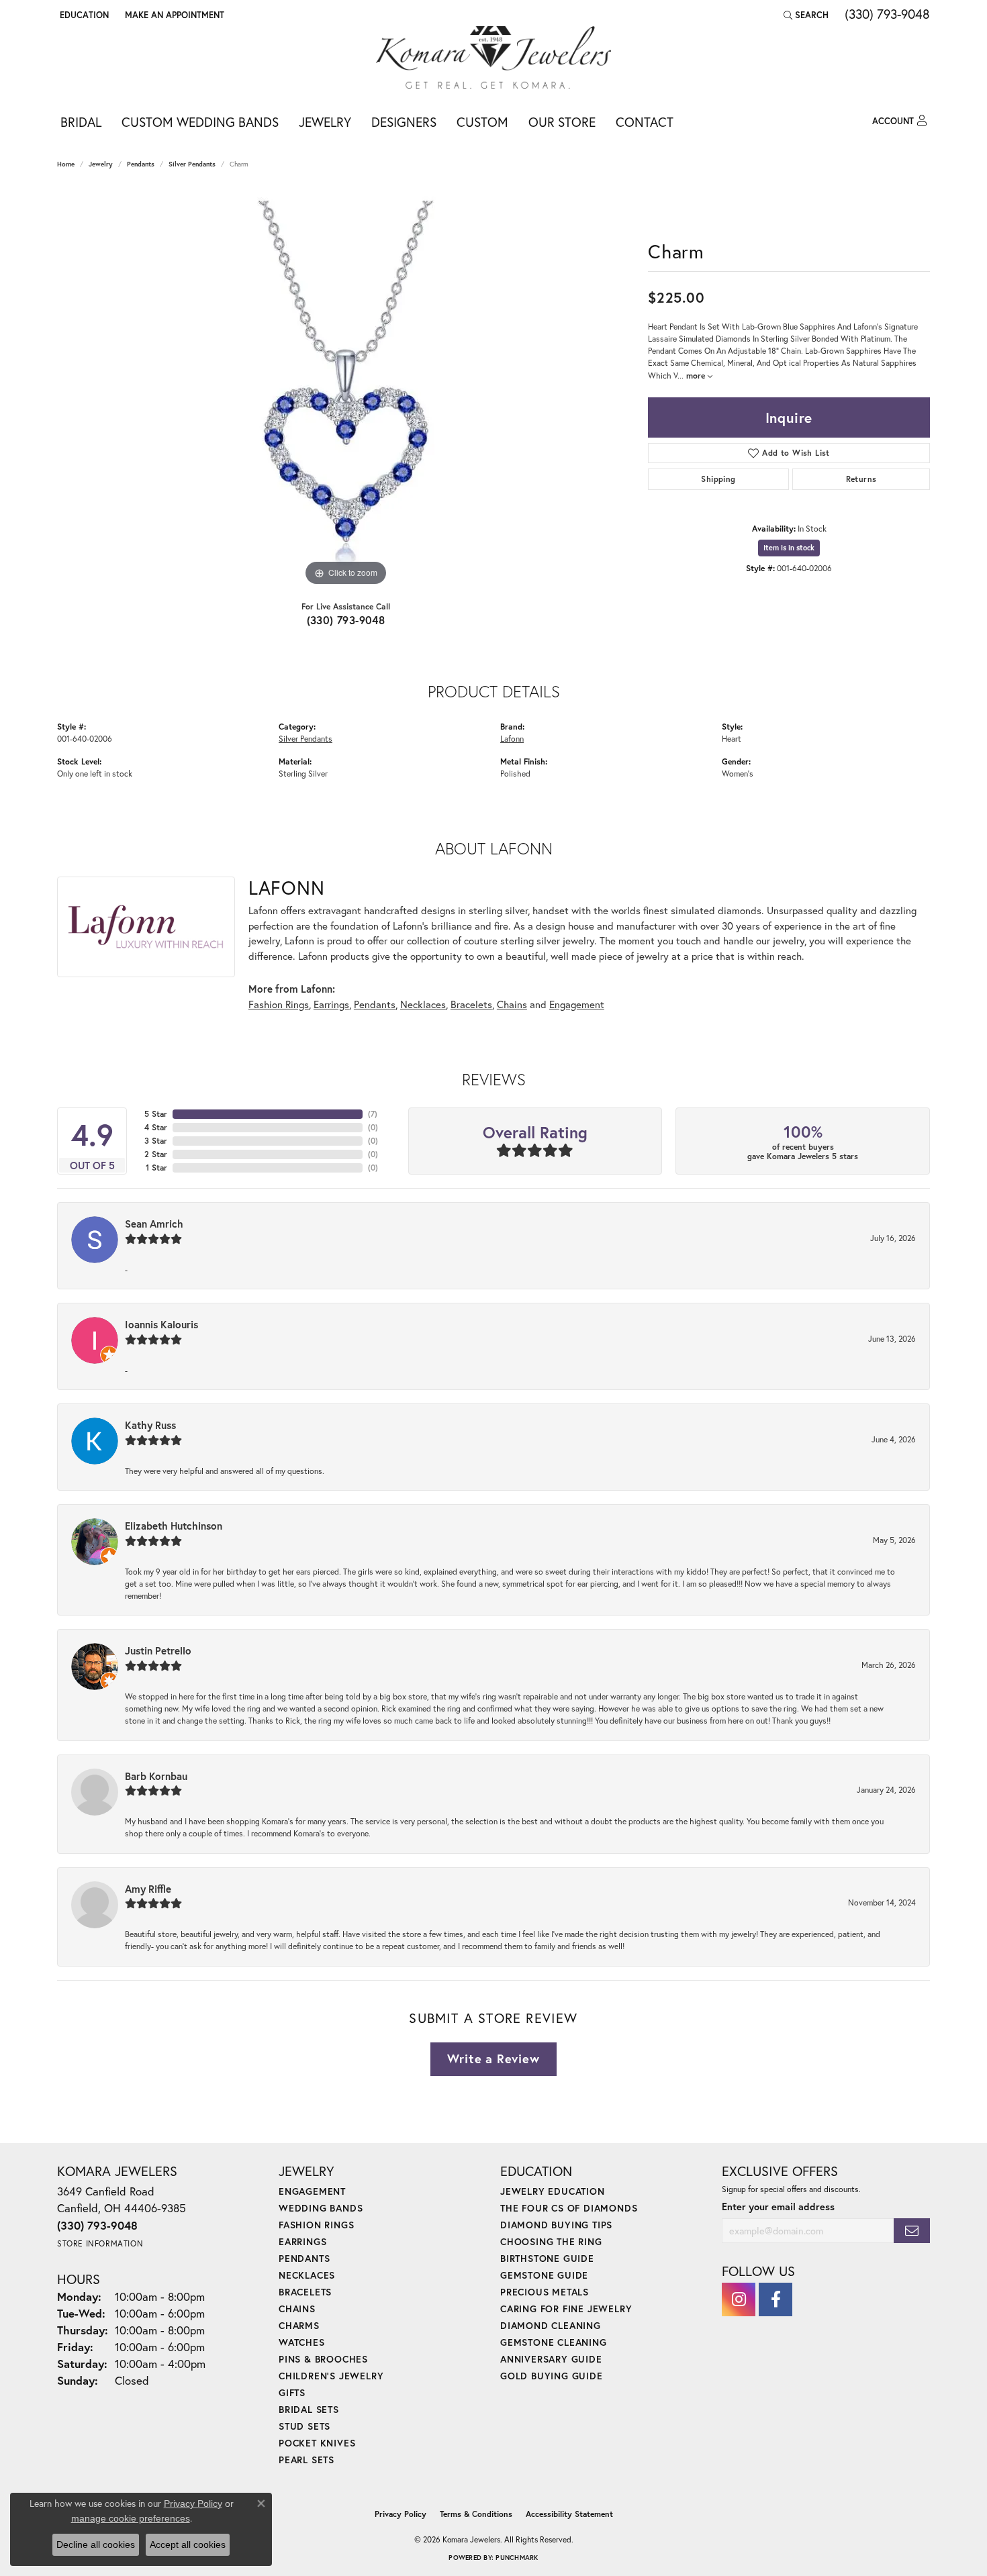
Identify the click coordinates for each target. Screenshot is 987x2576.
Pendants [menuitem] (304, 2258)
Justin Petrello (158, 1650)
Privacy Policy (401, 2514)
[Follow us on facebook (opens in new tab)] (775, 2299)
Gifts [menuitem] (292, 2392)
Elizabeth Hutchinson (174, 1526)
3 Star (156, 1141)
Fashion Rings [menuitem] (316, 2225)
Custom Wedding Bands (200, 122)
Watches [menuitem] (302, 2342)
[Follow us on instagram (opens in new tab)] (739, 2299)
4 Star (156, 1127)
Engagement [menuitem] (312, 2191)
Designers (404, 122)
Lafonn (512, 738)
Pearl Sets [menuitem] (307, 2460)
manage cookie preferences (131, 2518)
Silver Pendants (192, 164)
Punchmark (517, 2558)
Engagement (577, 1004)
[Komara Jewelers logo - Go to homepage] (493, 57)
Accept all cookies (188, 2544)
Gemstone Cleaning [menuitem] (554, 2342)
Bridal (81, 122)
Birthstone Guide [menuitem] (547, 2258)
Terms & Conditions (476, 2514)
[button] (83, 15)
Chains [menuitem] (297, 2309)
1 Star (156, 1168)
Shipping (718, 479)
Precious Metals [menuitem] (545, 2292)
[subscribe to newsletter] (912, 2231)
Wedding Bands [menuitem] (321, 2208)
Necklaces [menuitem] (307, 2275)
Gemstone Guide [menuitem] (544, 2275)
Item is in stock (789, 548)
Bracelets (471, 1004)
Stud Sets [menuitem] (304, 2426)
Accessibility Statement (569, 2514)
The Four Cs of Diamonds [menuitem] (569, 2208)
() (373, 1114)
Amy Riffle (148, 1889)
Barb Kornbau (156, 1776)
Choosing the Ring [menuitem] (551, 2241)
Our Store (562, 122)
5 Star (156, 1114)
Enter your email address (778, 2207)
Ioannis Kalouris (161, 1324)
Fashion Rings (279, 1004)
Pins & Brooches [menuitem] (323, 2359)
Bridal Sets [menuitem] (309, 2409)
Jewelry (325, 122)
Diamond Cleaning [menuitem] (551, 2325)
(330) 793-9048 (346, 620)
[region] (346, 388)
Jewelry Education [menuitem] (553, 2191)
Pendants (141, 164)
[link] (173, 15)
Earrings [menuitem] (302, 2241)
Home (66, 164)
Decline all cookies (96, 2544)
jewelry (101, 164)
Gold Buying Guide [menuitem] (552, 2376)
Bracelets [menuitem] (305, 2292)
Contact (645, 122)
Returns (861, 479)
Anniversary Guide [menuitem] (551, 2359)
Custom (482, 122)
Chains (512, 1004)
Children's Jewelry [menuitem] (331, 2376)
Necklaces (423, 1004)
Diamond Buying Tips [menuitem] (556, 2225)
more (697, 375)
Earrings (331, 1004)
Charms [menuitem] (299, 2325)
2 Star (156, 1154)
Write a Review (493, 2059)
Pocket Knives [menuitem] (317, 2443)
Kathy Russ (150, 1425)
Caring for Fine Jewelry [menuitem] (566, 2309)
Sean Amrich (154, 1224)
